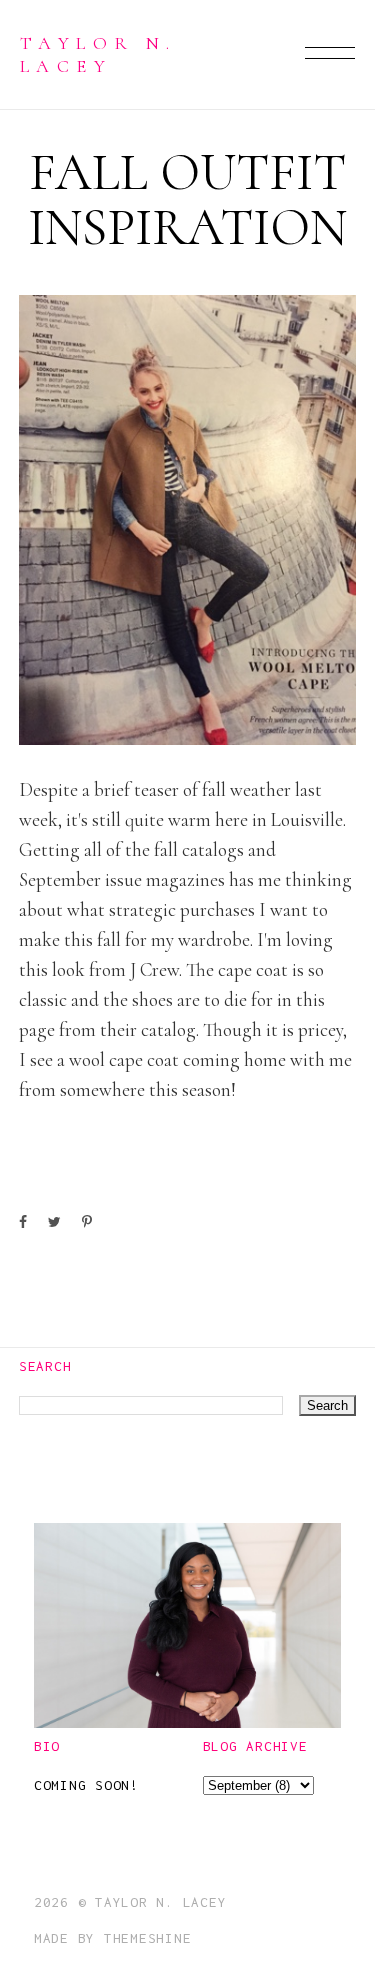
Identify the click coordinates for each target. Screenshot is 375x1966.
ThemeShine (148, 1938)
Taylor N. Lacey (98, 53)
